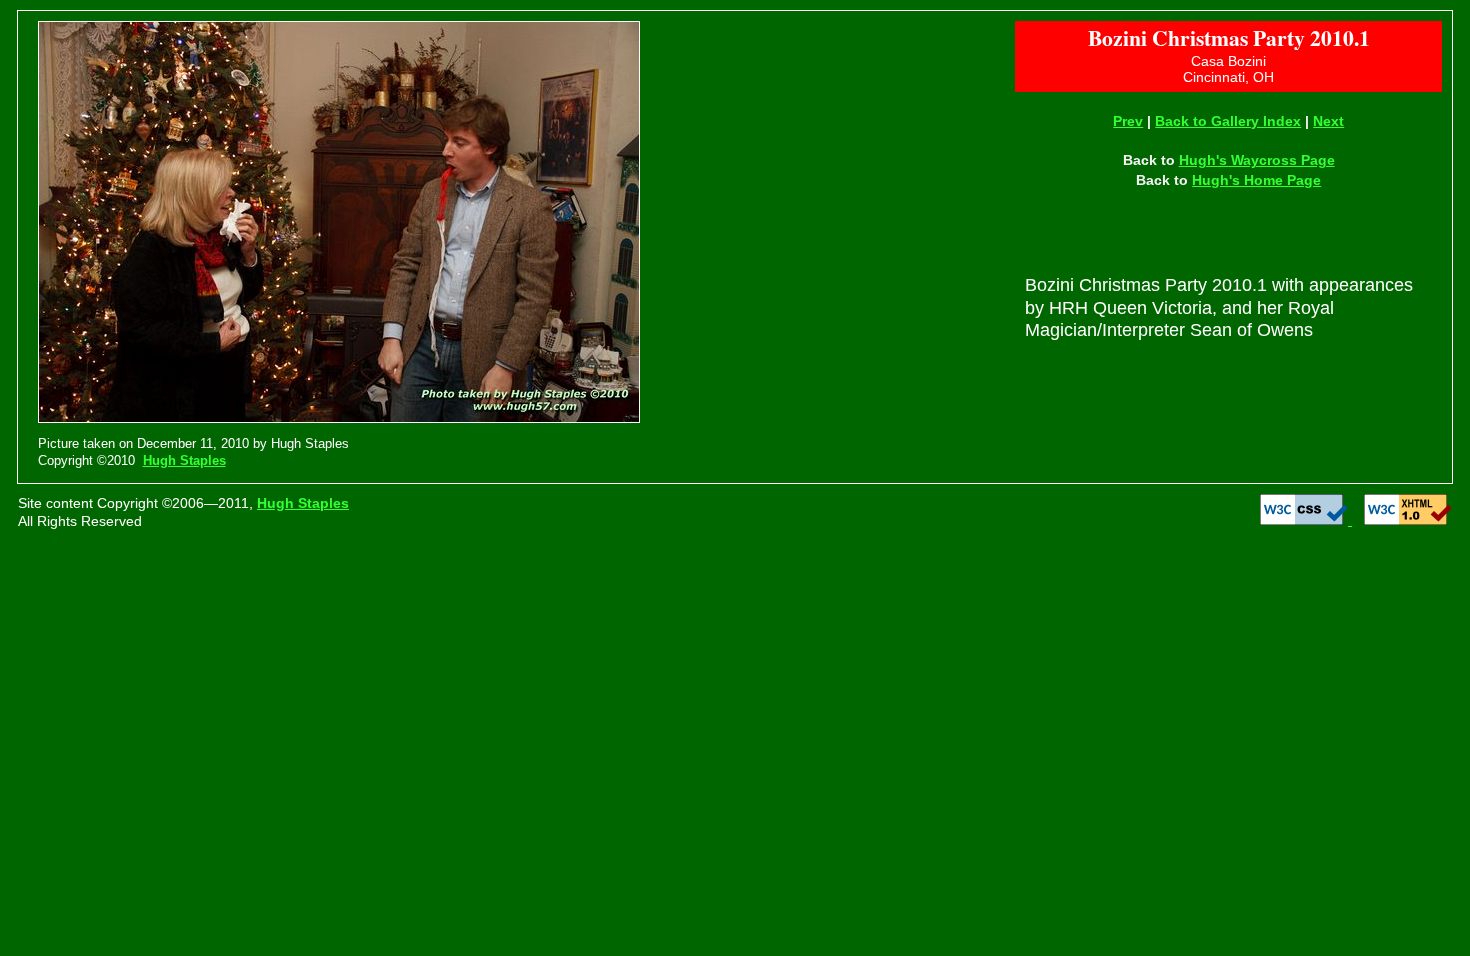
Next (1328, 121)
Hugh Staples (184, 460)
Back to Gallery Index (1228, 121)
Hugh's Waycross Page (1257, 160)
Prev (1128, 121)
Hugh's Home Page (1256, 180)
